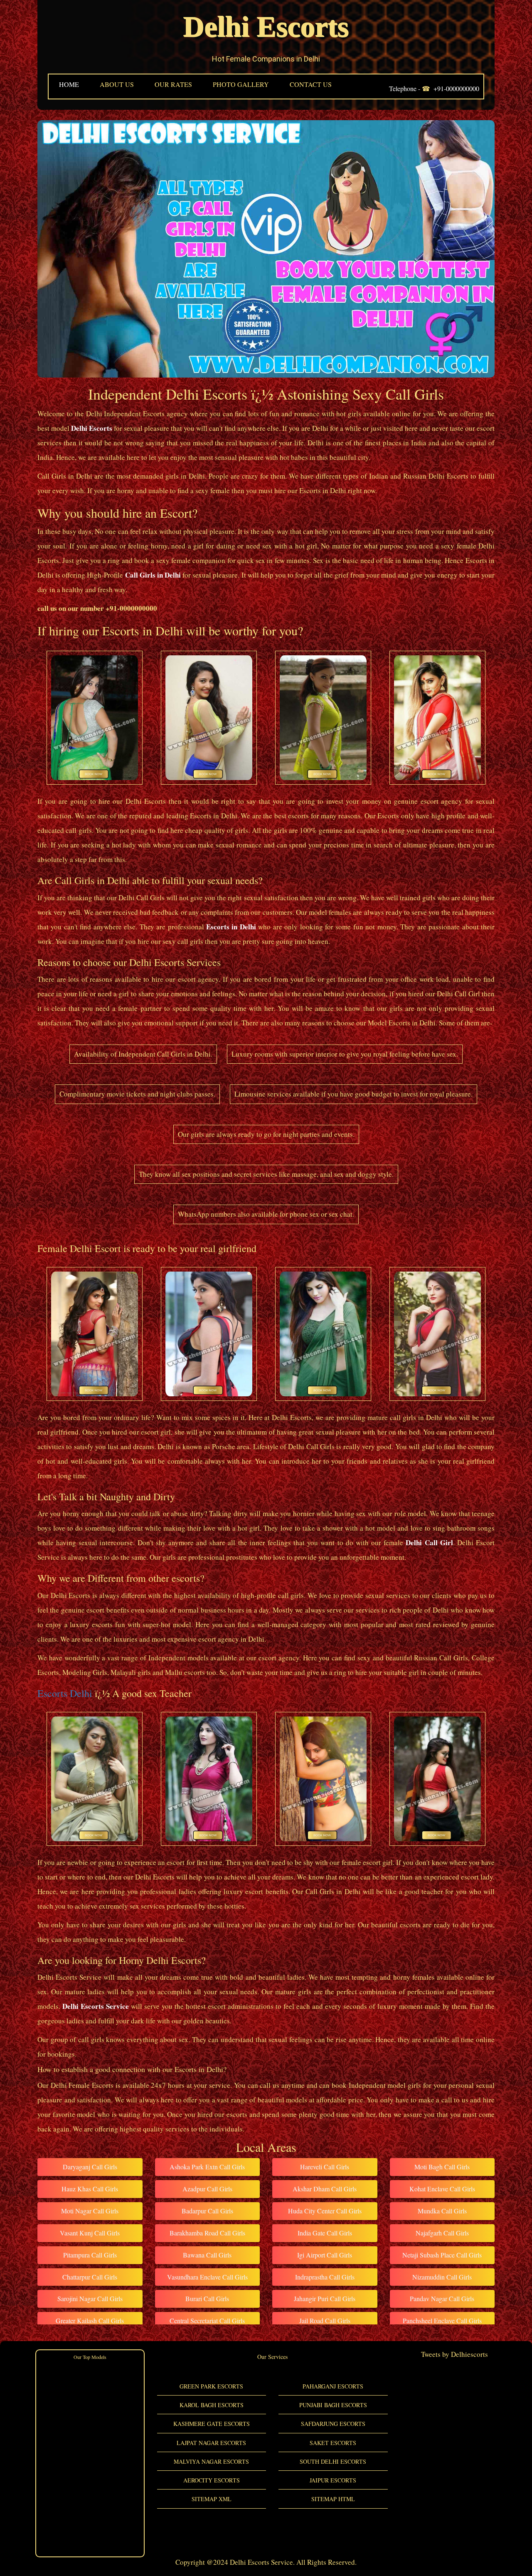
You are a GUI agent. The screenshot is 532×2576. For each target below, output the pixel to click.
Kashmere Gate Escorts (212, 2424)
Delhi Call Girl (429, 1542)
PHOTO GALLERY (241, 84)
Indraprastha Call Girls (325, 2277)
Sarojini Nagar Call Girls (90, 2298)
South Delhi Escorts (333, 2461)
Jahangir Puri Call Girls (325, 2298)
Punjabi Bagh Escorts (333, 2405)
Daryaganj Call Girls (90, 2167)
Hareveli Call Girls (325, 2167)
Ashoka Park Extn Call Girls (207, 2167)
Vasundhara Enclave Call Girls (207, 2277)
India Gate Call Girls (325, 2233)
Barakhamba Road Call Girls (207, 2233)
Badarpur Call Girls (207, 2211)
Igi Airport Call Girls (325, 2255)
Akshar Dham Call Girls (325, 2189)
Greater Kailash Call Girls (90, 2320)
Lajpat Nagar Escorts (211, 2443)
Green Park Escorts (211, 2386)
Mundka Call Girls (442, 2211)
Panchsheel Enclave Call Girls (442, 2320)
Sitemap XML (212, 2499)
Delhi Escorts (266, 27)
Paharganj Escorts (333, 2386)
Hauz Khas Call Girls (90, 2189)
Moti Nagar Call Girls (90, 2211)
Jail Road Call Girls (325, 2320)
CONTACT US (311, 84)
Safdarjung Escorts (333, 2424)
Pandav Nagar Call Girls (442, 2298)
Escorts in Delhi (231, 927)
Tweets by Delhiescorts (454, 2354)
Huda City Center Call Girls (325, 2211)
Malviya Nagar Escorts (211, 2461)
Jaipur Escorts (333, 2480)
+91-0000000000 (456, 88)
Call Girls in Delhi (153, 575)
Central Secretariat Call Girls (207, 2320)
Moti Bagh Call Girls (442, 2167)
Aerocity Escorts (212, 2480)
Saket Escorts (333, 2443)
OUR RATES (173, 84)
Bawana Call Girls (207, 2255)
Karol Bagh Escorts (212, 2405)
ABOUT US (117, 84)
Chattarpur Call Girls (90, 2277)
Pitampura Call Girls (90, 2255)
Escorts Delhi (65, 1693)
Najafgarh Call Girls (442, 2233)
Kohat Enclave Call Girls (442, 2189)
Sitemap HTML (333, 2499)
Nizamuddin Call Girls (442, 2277)
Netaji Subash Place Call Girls (442, 2255)
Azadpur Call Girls (207, 2189)
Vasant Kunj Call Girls (90, 2233)
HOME (69, 84)
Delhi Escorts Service (96, 2006)
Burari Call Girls (207, 2298)
